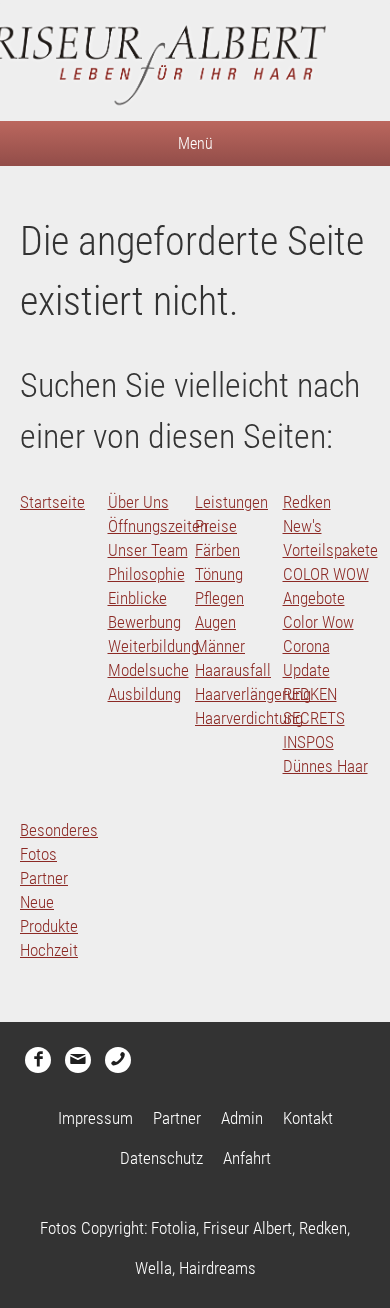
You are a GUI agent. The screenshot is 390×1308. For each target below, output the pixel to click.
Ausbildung (144, 694)
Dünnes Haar (325, 766)
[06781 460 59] (118, 1060)
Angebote (314, 598)
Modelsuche (148, 670)
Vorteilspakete (330, 550)
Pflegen (219, 598)
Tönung (219, 574)
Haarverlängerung (253, 694)
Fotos (38, 854)
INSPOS (308, 742)
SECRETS (314, 718)
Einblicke (137, 598)
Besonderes (59, 830)
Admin (242, 1118)
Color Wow (318, 622)
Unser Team (148, 550)
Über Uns (138, 502)
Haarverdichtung (249, 718)
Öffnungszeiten (158, 526)
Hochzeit (49, 950)
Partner (44, 878)
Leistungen (231, 502)
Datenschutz (161, 1158)
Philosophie (146, 574)
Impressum (95, 1118)
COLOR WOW (326, 574)
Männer (220, 646)
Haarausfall (233, 670)
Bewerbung (144, 622)
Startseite (52, 502)
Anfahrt (247, 1158)
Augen (215, 622)
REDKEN (310, 694)
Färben (217, 550)
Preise (216, 526)
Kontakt (308, 1118)
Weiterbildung (153, 646)
